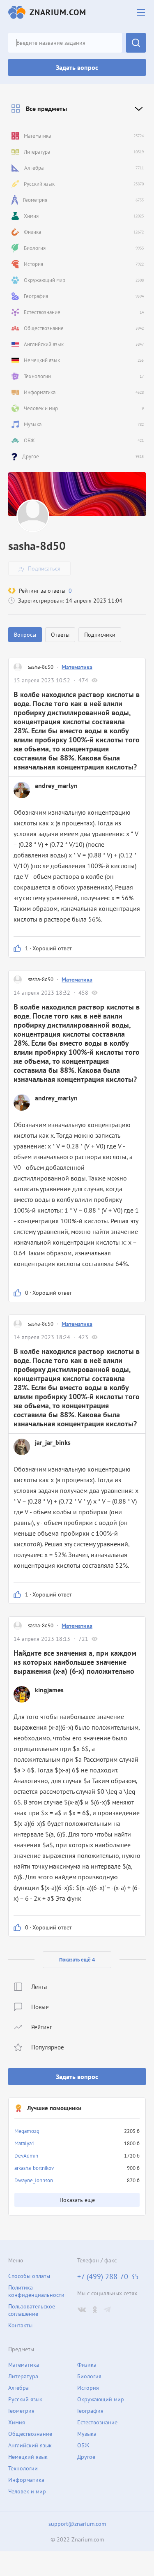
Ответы (60, 635)
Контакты (20, 2325)
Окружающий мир (101, 2399)
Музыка (87, 2434)
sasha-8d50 (41, 667)
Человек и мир (27, 2491)
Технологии (23, 2468)
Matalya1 (24, 2143)
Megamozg (27, 2131)
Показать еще (77, 2200)
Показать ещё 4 (77, 1960)
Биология (89, 2376)
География (90, 2411)
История (88, 2388)
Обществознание (30, 2434)
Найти (136, 43)
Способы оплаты (29, 2276)
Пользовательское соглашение (32, 2310)
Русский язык (25, 2399)
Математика (77, 667)
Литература (23, 2376)
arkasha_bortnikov (34, 2168)
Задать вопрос (77, 67)
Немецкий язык (28, 2457)
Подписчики (100, 635)
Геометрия (21, 2411)
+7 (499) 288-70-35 (108, 2277)
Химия (17, 2422)
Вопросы (25, 635)
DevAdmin (26, 2156)
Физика (87, 2365)
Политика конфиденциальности (36, 2291)
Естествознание (97, 2422)
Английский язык (30, 2445)
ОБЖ (83, 2445)
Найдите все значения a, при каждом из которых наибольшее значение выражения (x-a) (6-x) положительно (75, 1662)
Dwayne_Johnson (34, 2180)
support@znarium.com (77, 2524)
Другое (86, 2457)
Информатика (26, 2480)
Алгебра (18, 2388)
